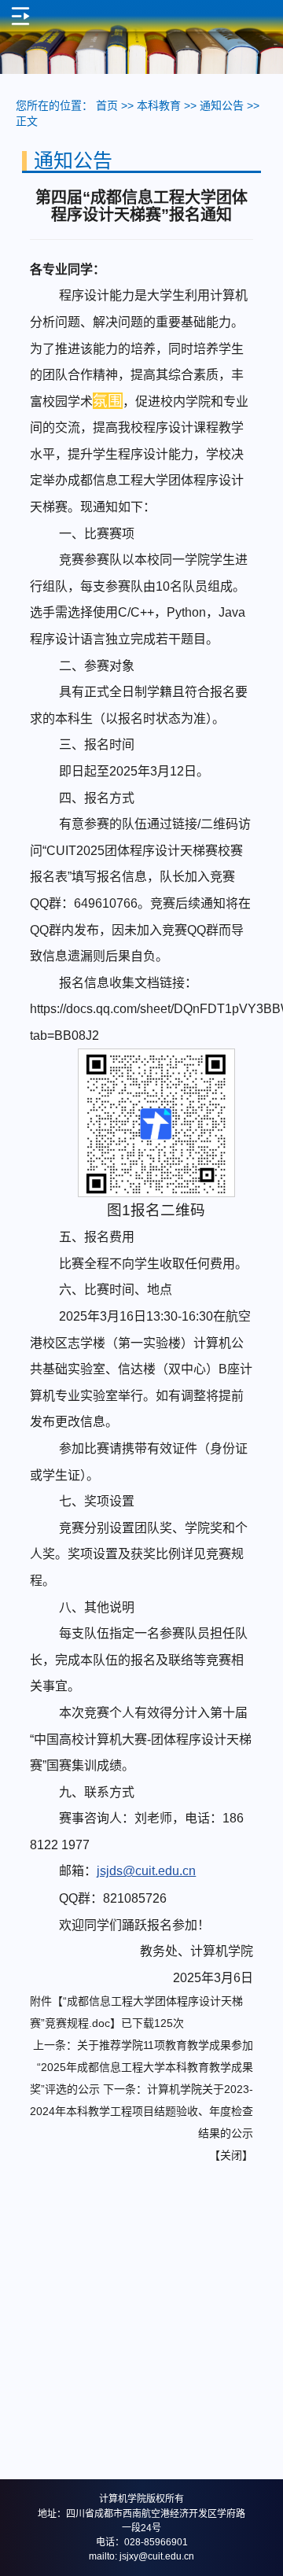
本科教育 (159, 105)
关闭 (231, 2155)
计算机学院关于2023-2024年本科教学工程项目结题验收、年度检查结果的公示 (141, 2111)
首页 (107, 105)
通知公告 (222, 105)
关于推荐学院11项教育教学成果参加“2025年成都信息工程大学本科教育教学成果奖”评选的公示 (141, 2067)
